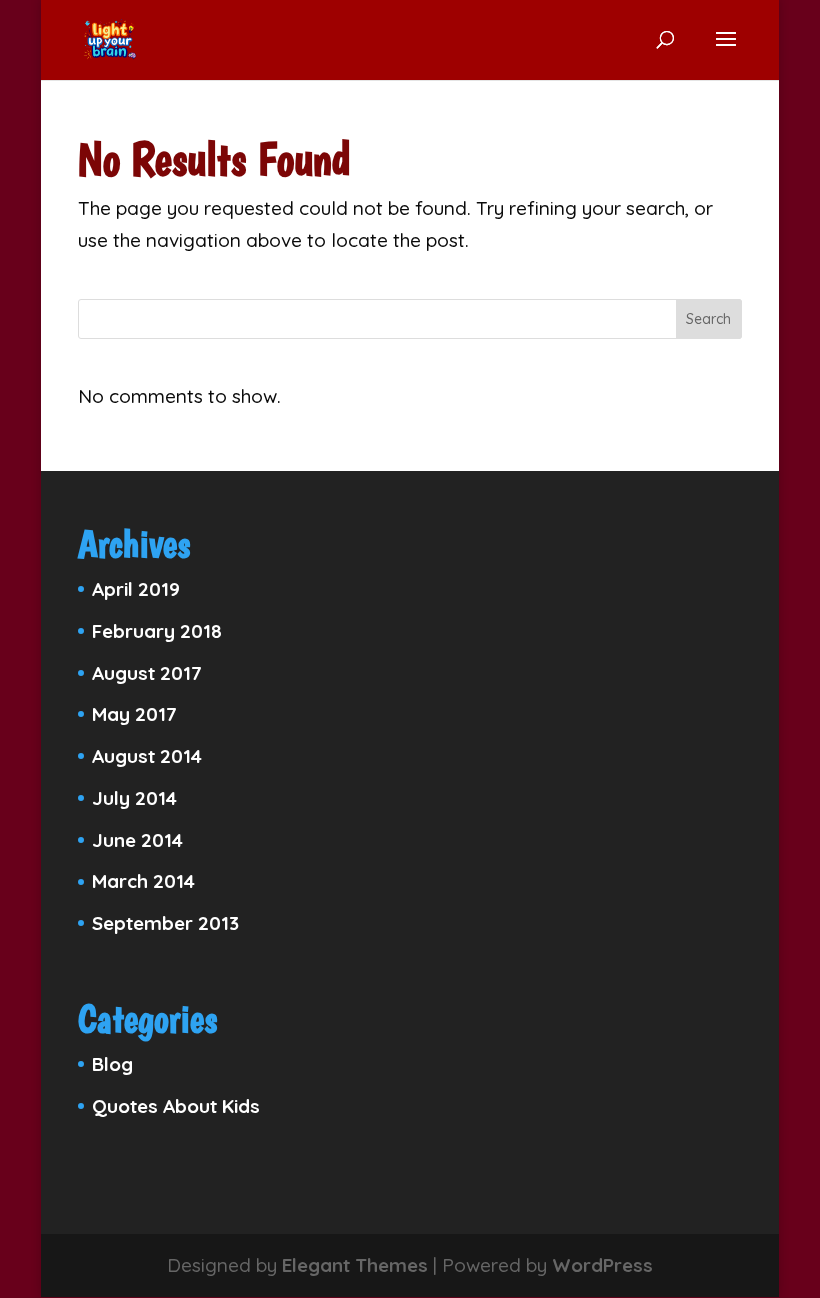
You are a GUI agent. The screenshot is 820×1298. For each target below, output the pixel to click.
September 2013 (165, 923)
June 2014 (137, 840)
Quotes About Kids (176, 1106)
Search (708, 319)
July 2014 (134, 798)
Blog (112, 1064)
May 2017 (134, 714)
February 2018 (157, 631)
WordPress (602, 1265)
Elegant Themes (355, 1265)
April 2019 (136, 589)
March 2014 (143, 881)
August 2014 (147, 756)
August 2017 (147, 673)
